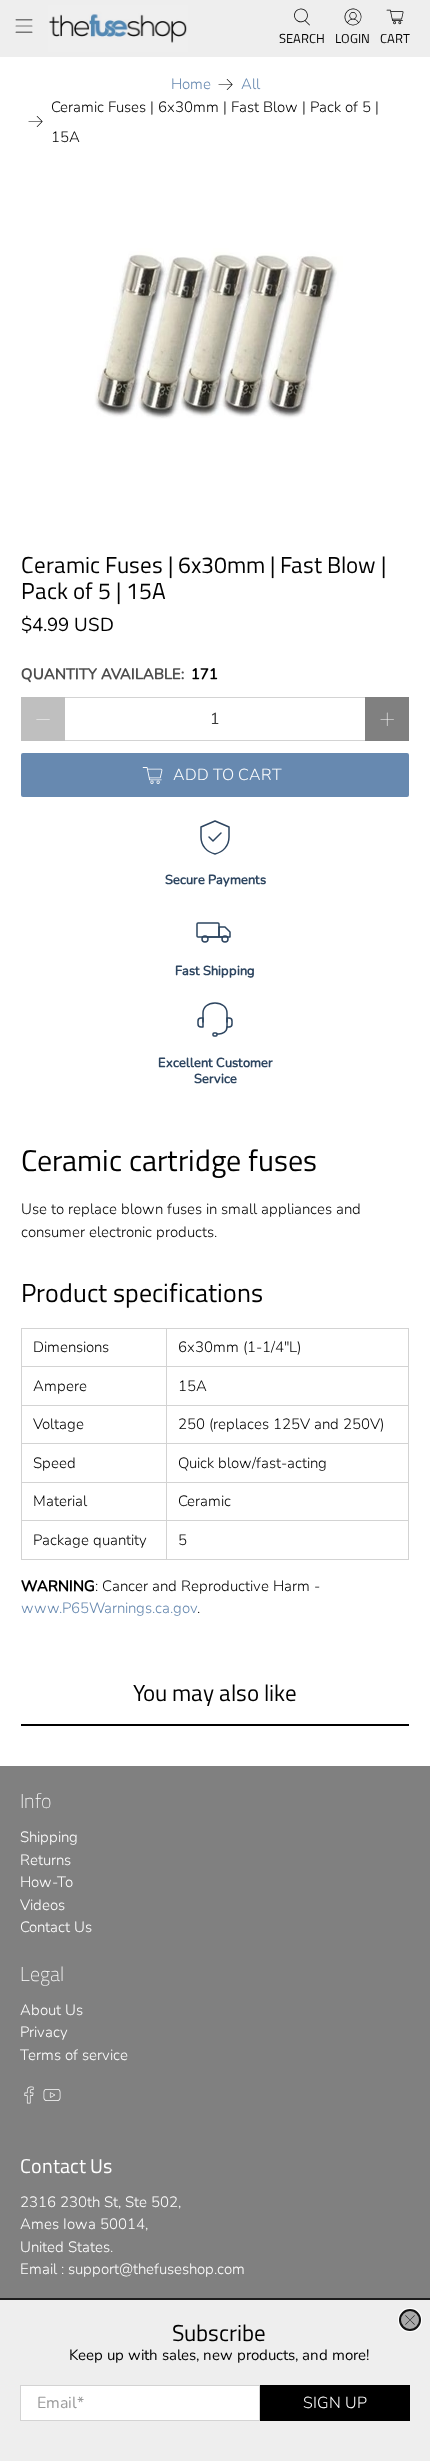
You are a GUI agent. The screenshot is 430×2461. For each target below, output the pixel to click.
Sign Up (335, 2403)
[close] (410, 2320)
